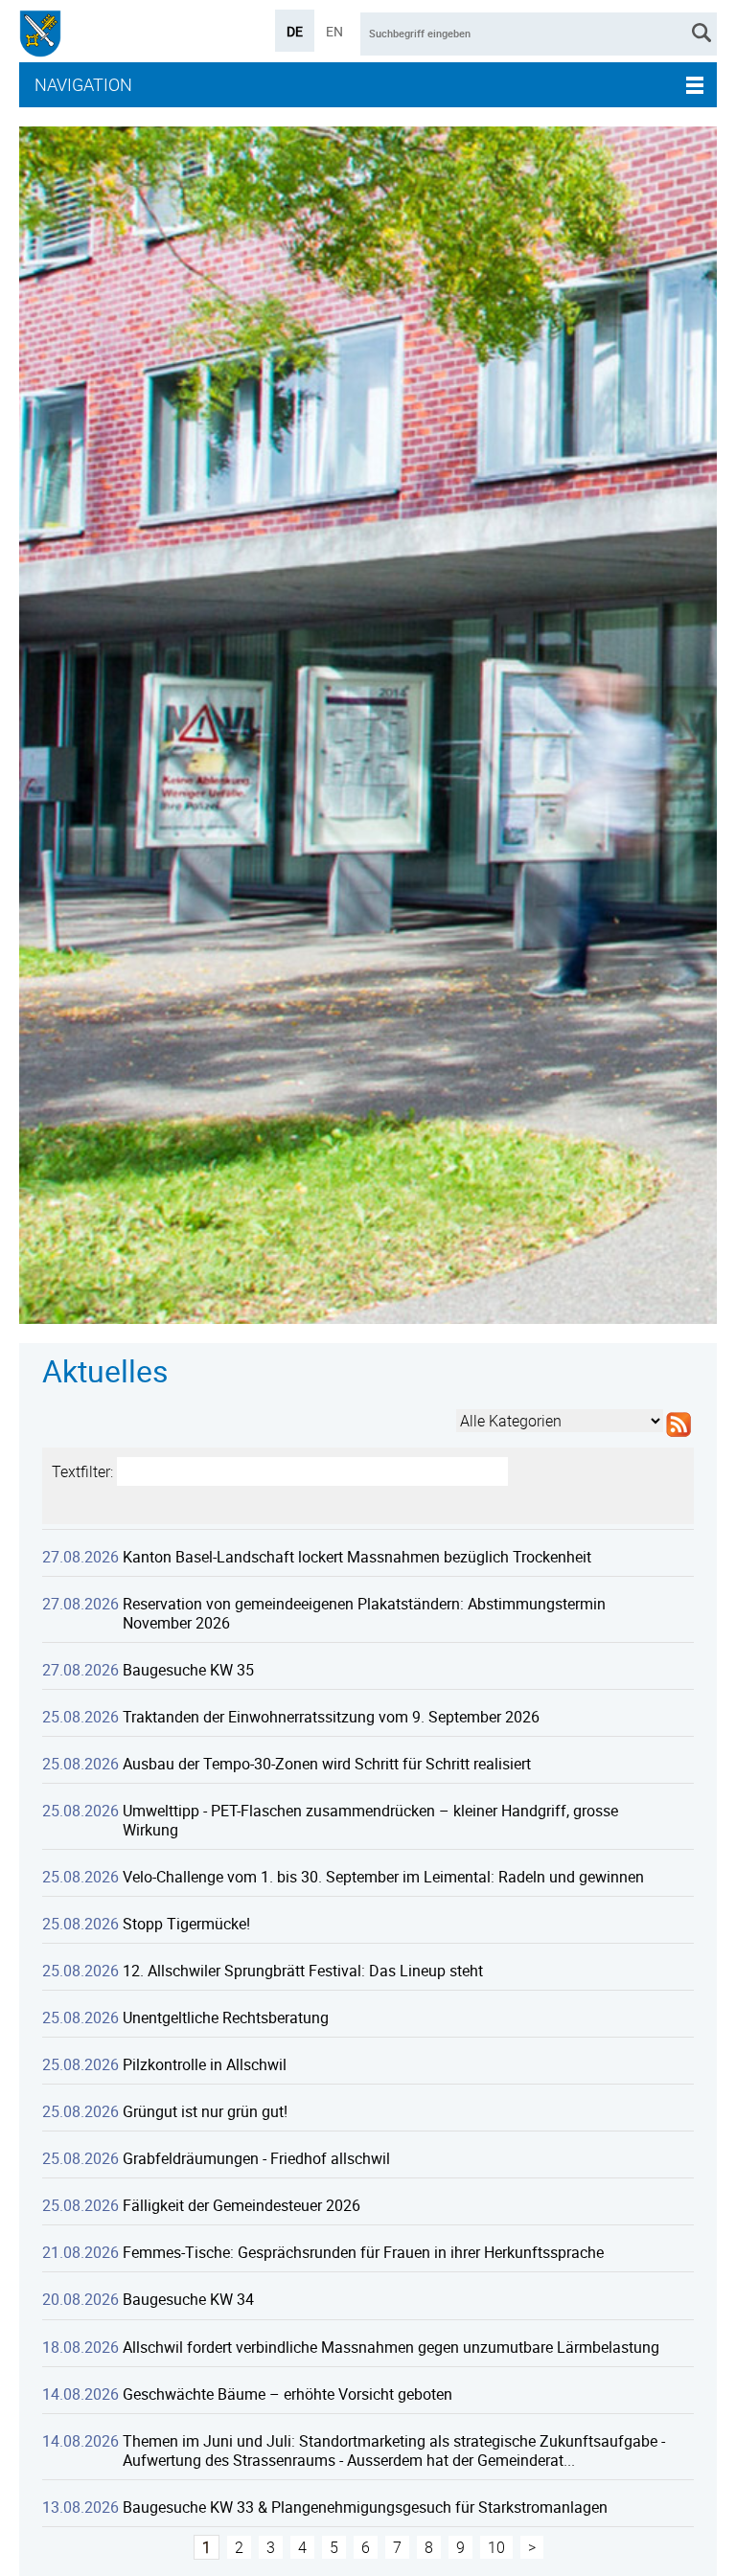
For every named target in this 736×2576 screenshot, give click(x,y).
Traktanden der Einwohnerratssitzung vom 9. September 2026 (331, 1717)
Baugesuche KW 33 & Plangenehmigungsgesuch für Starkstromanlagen (365, 2507)
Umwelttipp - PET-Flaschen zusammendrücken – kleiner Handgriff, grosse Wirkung (370, 1820)
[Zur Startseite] (40, 36)
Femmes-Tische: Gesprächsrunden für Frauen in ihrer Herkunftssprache (363, 2252)
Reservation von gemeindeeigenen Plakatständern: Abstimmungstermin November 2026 (364, 1613)
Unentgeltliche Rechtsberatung (226, 2017)
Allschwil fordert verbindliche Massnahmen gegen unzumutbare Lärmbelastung (391, 2347)
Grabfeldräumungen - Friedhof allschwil (256, 2158)
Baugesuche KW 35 (188, 1670)
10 (496, 2547)
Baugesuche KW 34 (188, 2299)
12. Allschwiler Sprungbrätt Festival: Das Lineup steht (303, 1971)
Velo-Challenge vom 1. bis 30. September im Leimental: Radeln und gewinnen (383, 1877)
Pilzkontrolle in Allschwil (205, 2064)
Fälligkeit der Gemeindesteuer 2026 (241, 2205)
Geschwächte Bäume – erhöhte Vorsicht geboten (287, 2394)
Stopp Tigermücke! (186, 1924)
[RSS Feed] (678, 1437)
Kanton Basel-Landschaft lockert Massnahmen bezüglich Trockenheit (357, 1557)
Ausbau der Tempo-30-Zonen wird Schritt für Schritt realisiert (327, 1764)
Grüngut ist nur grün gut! (205, 2111)
